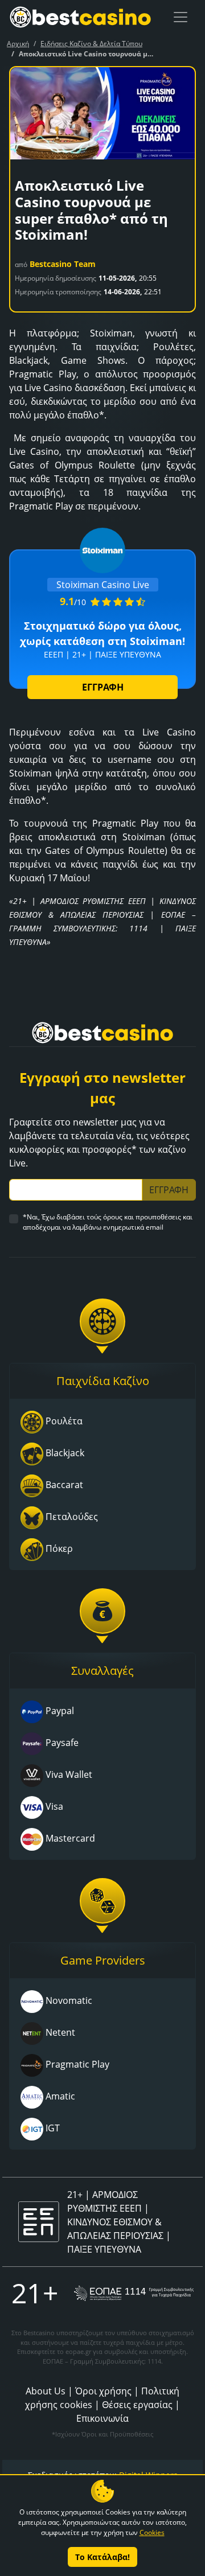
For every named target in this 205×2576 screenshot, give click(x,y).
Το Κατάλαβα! (102, 2557)
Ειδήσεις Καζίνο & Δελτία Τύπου (91, 44)
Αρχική (18, 44)
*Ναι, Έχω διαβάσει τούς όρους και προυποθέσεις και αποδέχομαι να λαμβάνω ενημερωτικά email (108, 1222)
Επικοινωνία (102, 2418)
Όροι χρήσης (103, 2391)
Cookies (152, 2532)
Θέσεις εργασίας (137, 2405)
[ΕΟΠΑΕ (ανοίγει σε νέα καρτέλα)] (134, 2293)
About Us (46, 2391)
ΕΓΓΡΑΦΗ (103, 687)
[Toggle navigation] (181, 17)
